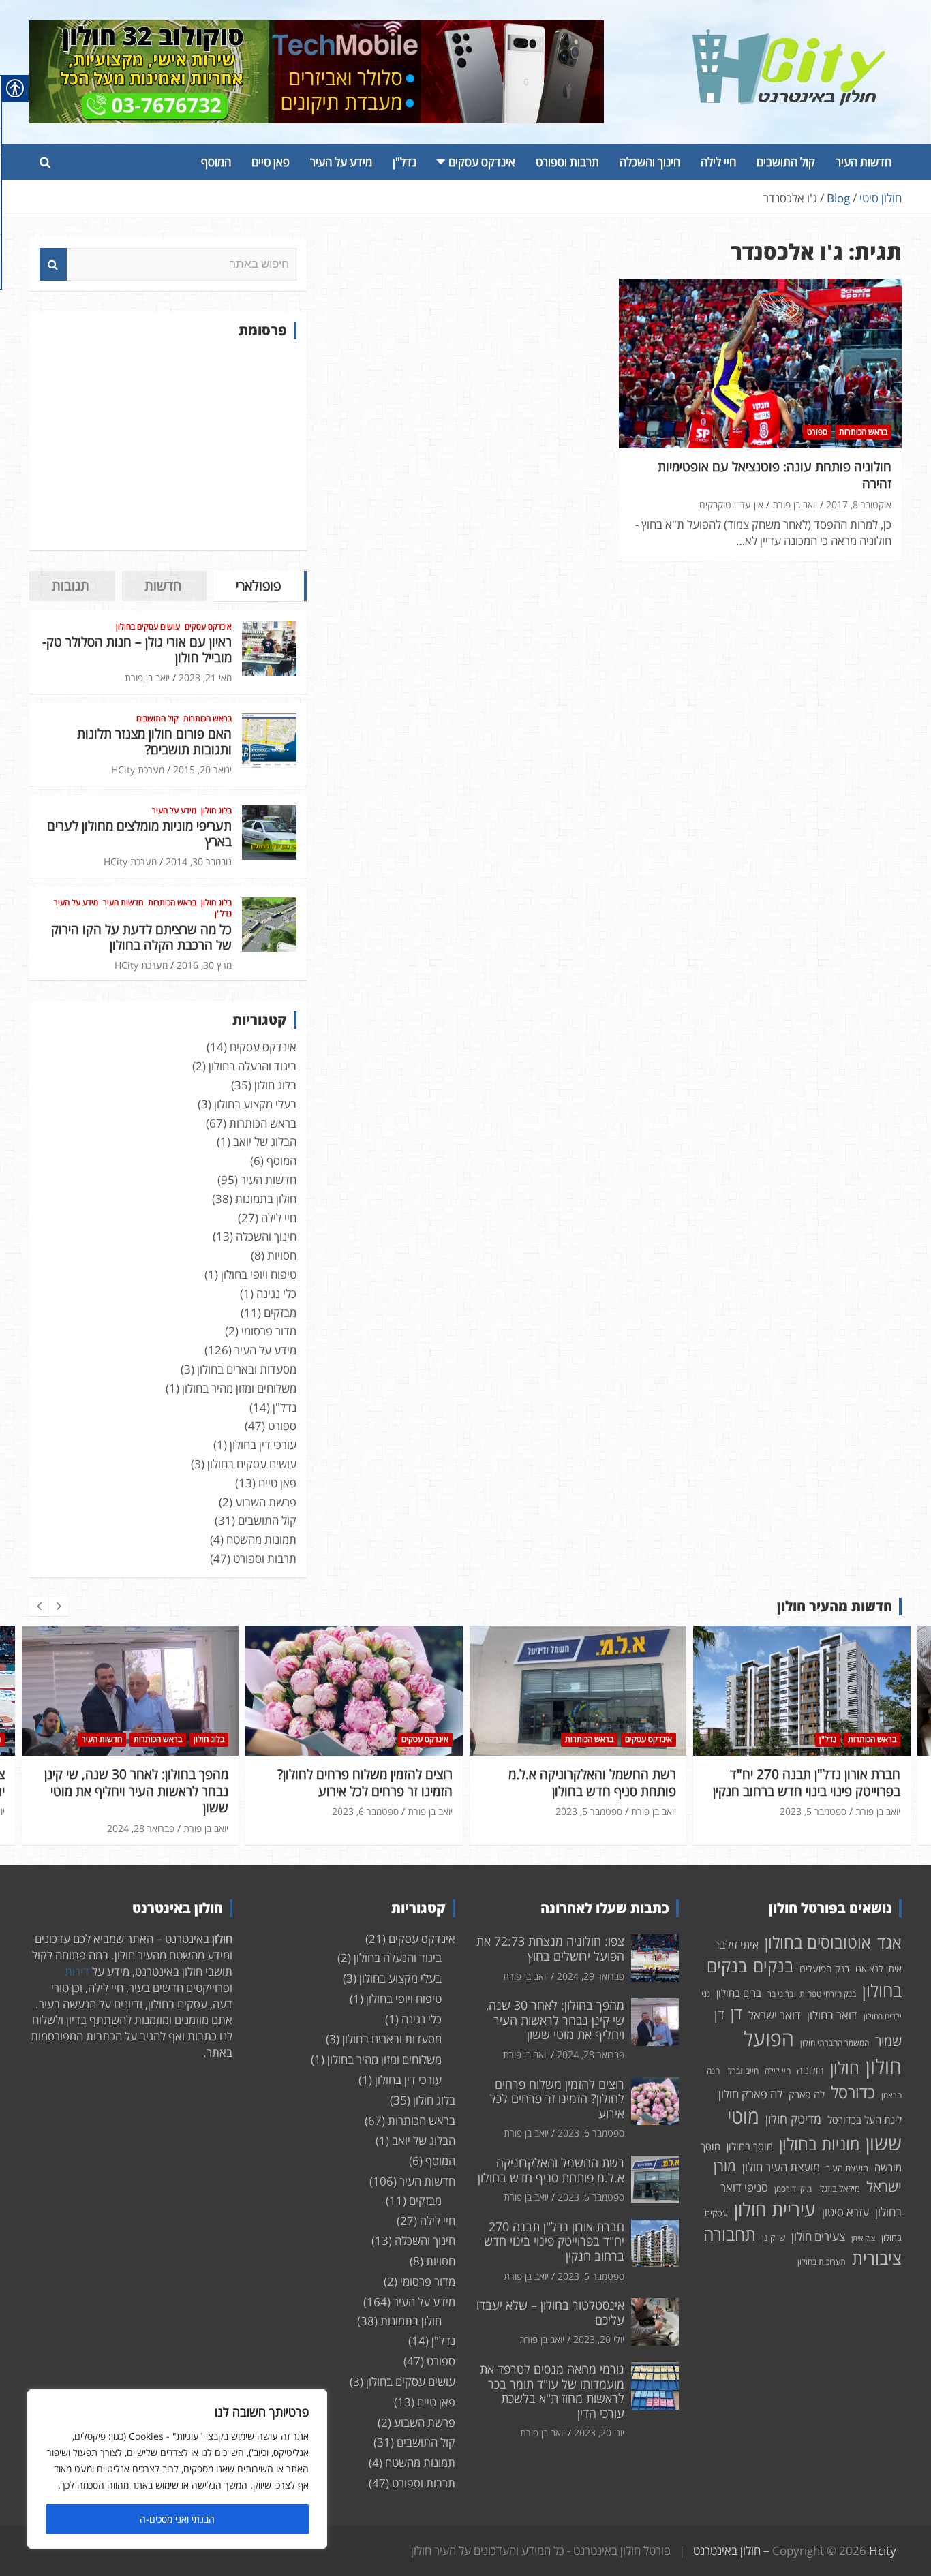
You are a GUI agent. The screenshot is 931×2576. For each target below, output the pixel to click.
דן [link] (736, 2013)
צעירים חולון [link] (818, 2236)
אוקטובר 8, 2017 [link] (859, 505)
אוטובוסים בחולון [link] (818, 1942)
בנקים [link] (773, 1966)
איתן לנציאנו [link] (879, 1969)
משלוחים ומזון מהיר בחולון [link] (239, 1388)
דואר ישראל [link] (775, 2015)
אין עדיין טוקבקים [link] (731, 505)
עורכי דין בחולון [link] (263, 1445)
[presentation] (39, 1607)
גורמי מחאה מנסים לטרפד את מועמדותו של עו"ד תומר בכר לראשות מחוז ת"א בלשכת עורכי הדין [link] (552, 2391)
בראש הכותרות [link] (863, 432)
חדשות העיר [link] (864, 162)
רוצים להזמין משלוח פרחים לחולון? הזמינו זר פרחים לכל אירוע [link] (141, 1783)
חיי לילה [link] (718, 162)
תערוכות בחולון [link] (822, 2262)
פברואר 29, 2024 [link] (591, 1976)
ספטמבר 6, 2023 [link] (141, 1811)
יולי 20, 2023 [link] (820, 1795)
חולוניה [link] (810, 2070)
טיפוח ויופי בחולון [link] (259, 1274)
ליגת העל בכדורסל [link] (865, 2120)
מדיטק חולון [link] (793, 2119)
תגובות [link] (71, 586)
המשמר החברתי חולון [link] (835, 2043)
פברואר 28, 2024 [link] (591, 2054)
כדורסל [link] (853, 2092)
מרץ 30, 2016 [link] (204, 965)
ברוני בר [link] (780, 1994)
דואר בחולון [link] (832, 2015)
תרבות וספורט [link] (567, 162)
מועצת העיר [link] (847, 2168)
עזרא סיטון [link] (845, 2212)
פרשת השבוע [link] (266, 1502)
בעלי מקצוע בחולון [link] (255, 1104)
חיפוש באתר (53, 264)
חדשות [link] (163, 586)
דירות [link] (77, 1971)
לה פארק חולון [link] (750, 2094)
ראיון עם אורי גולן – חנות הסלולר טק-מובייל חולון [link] (137, 650)
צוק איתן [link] (863, 2238)
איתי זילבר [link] (736, 1944)
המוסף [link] (216, 162)
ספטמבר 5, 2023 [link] (365, 1811)
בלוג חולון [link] (216, 811)
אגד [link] (889, 1942)
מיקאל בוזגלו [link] (839, 2188)
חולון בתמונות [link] (266, 1199)
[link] (789, 37)
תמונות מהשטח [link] (261, 1539)
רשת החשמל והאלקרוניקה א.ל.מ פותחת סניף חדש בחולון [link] (368, 1783)
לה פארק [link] (807, 2094)
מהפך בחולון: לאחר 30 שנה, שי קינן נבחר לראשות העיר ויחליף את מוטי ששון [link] (555, 2020)
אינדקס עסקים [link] (482, 162)
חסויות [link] (282, 1255)
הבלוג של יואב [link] (265, 1142)
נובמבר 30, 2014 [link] (199, 862)
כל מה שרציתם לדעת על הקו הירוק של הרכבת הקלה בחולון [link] (141, 937)
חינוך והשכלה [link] (650, 162)
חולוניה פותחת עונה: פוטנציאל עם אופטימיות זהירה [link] (775, 475)
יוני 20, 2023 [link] (599, 2433)
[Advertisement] (168, 445)
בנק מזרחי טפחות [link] (828, 1994)
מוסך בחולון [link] (750, 2146)
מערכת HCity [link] (138, 770)
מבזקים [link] (280, 1313)
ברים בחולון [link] (739, 1993)
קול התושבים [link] (786, 162)
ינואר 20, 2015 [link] (202, 770)
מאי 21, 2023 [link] (205, 678)
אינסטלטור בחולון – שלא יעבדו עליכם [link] (804, 1774)
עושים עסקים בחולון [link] (148, 627)
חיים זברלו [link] (742, 2071)
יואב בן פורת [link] (795, 505)
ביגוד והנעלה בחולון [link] (253, 1066)
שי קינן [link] (774, 2237)
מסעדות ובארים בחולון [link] (247, 1369)
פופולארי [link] (258, 586)
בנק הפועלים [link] (824, 1969)
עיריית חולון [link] (775, 2209)
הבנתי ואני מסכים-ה (177, 2519)
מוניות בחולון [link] (819, 2144)
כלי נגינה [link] (276, 1293)
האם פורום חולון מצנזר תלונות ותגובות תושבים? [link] (154, 742)
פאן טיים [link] (271, 162)
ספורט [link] (817, 432)
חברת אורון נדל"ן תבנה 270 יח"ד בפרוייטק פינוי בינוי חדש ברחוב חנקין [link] (582, 1783)
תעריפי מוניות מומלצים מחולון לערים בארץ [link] (139, 834)
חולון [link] (845, 2067)
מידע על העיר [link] (341, 162)
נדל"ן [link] (405, 162)
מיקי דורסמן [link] (793, 2189)
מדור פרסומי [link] (269, 1331)
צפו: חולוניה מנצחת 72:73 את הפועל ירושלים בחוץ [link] (550, 1949)
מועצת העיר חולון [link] (781, 2167)
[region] (177, 2469)
